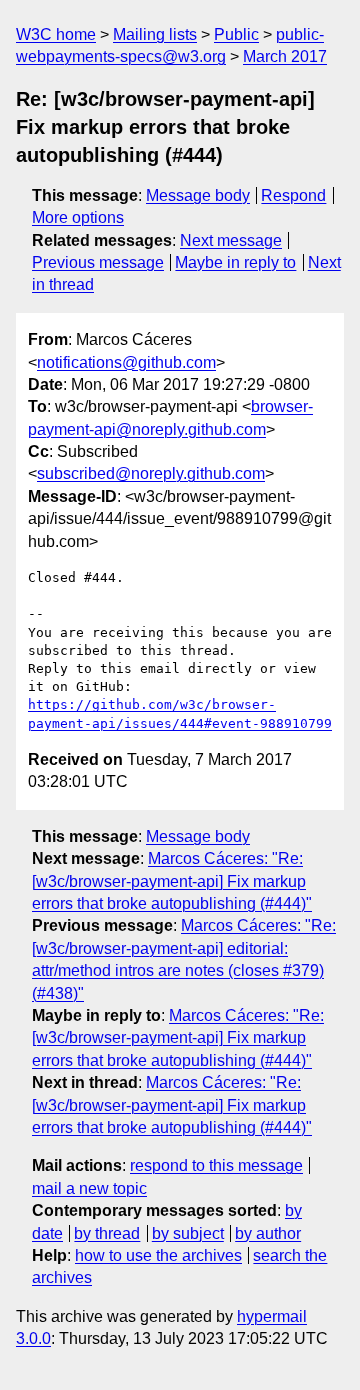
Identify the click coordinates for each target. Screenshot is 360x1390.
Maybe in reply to (235, 262)
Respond (293, 195)
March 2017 (285, 56)
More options (78, 217)
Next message (231, 240)
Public (236, 34)
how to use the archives (158, 1255)
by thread (107, 1233)
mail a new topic (89, 1188)
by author (268, 1233)
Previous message (98, 262)
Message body (198, 195)
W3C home (56, 34)
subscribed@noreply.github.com (151, 473)
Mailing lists (155, 34)
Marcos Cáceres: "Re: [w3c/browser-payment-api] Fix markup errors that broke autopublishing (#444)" (172, 881)
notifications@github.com (126, 362)
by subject (188, 1233)
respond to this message (216, 1165)
